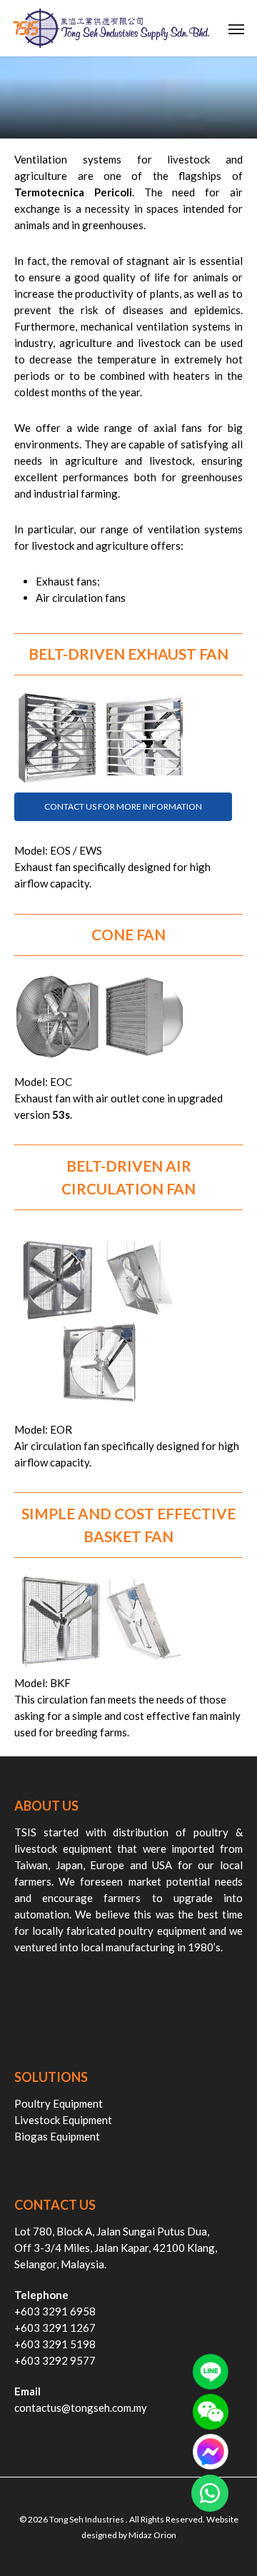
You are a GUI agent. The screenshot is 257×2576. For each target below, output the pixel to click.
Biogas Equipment (57, 2136)
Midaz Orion (152, 2535)
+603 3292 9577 (55, 2360)
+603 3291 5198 (55, 2344)
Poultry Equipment (59, 2103)
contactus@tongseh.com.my (81, 2408)
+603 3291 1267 (55, 2328)
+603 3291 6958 (55, 2311)
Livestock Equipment (63, 2120)
